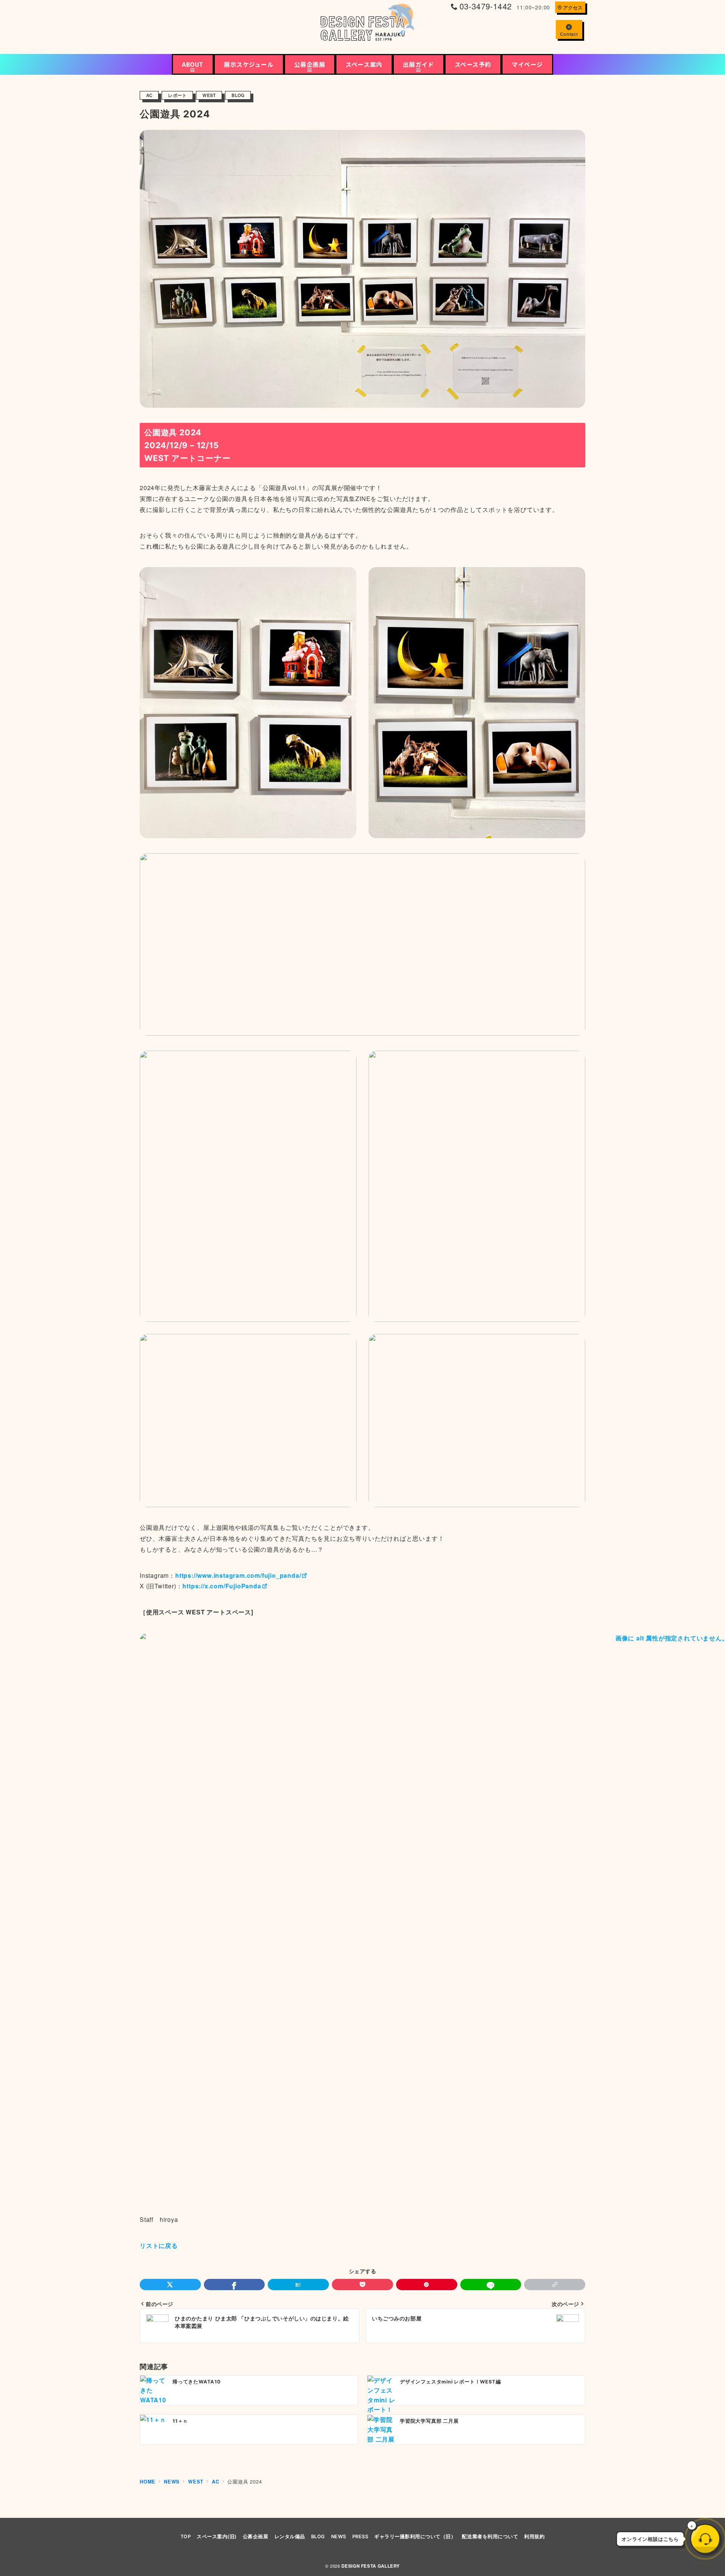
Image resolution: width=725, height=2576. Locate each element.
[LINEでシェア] (491, 2285)
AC (149, 95)
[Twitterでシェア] (170, 2285)
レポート (177, 95)
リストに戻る (159, 2245)
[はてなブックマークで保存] (298, 2285)
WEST (209, 95)
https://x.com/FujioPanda (222, 1586)
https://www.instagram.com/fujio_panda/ (238, 1575)
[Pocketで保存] (362, 2285)
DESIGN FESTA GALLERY (371, 2566)
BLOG (238, 95)
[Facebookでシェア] (234, 2285)
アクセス (573, 8)
